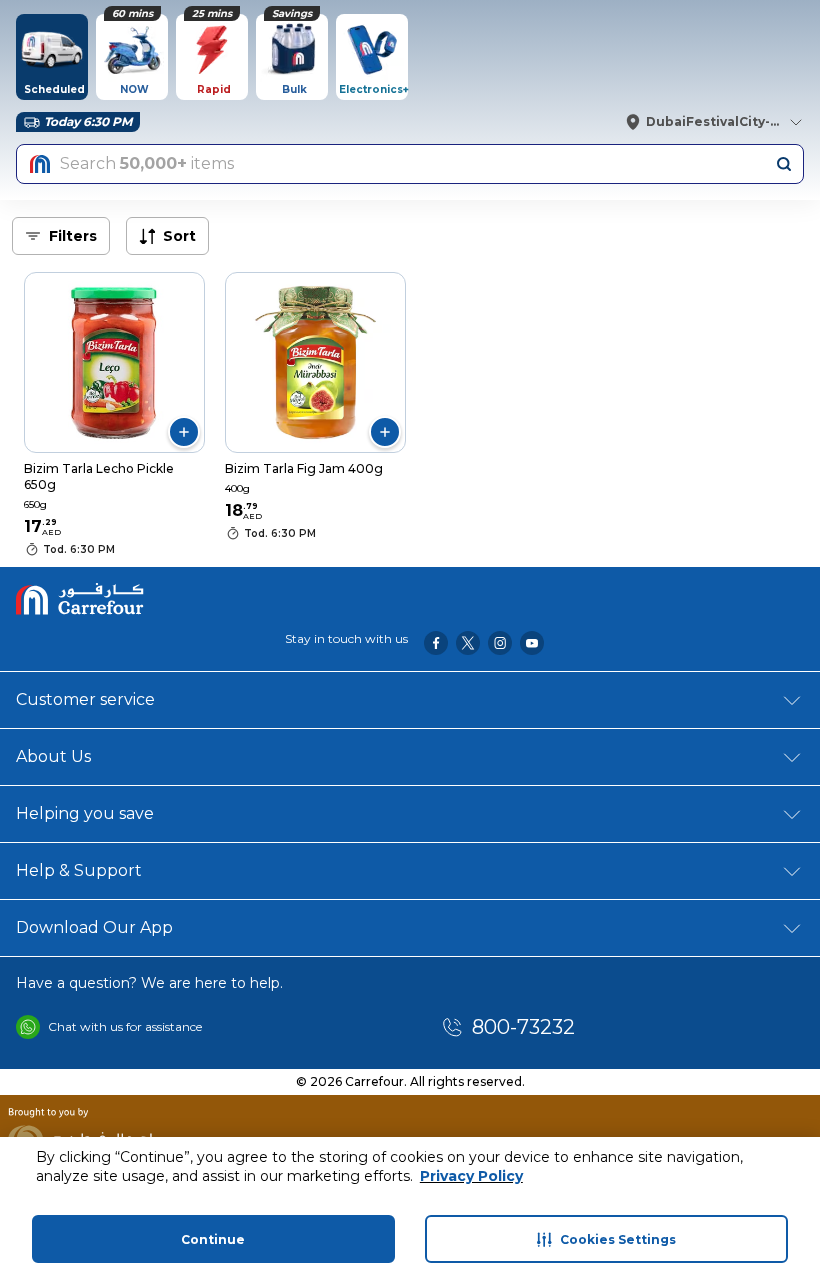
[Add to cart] (184, 432)
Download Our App (94, 927)
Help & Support (79, 870)
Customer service (85, 699)
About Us (53, 756)
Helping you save (85, 813)
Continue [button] (213, 1239)
